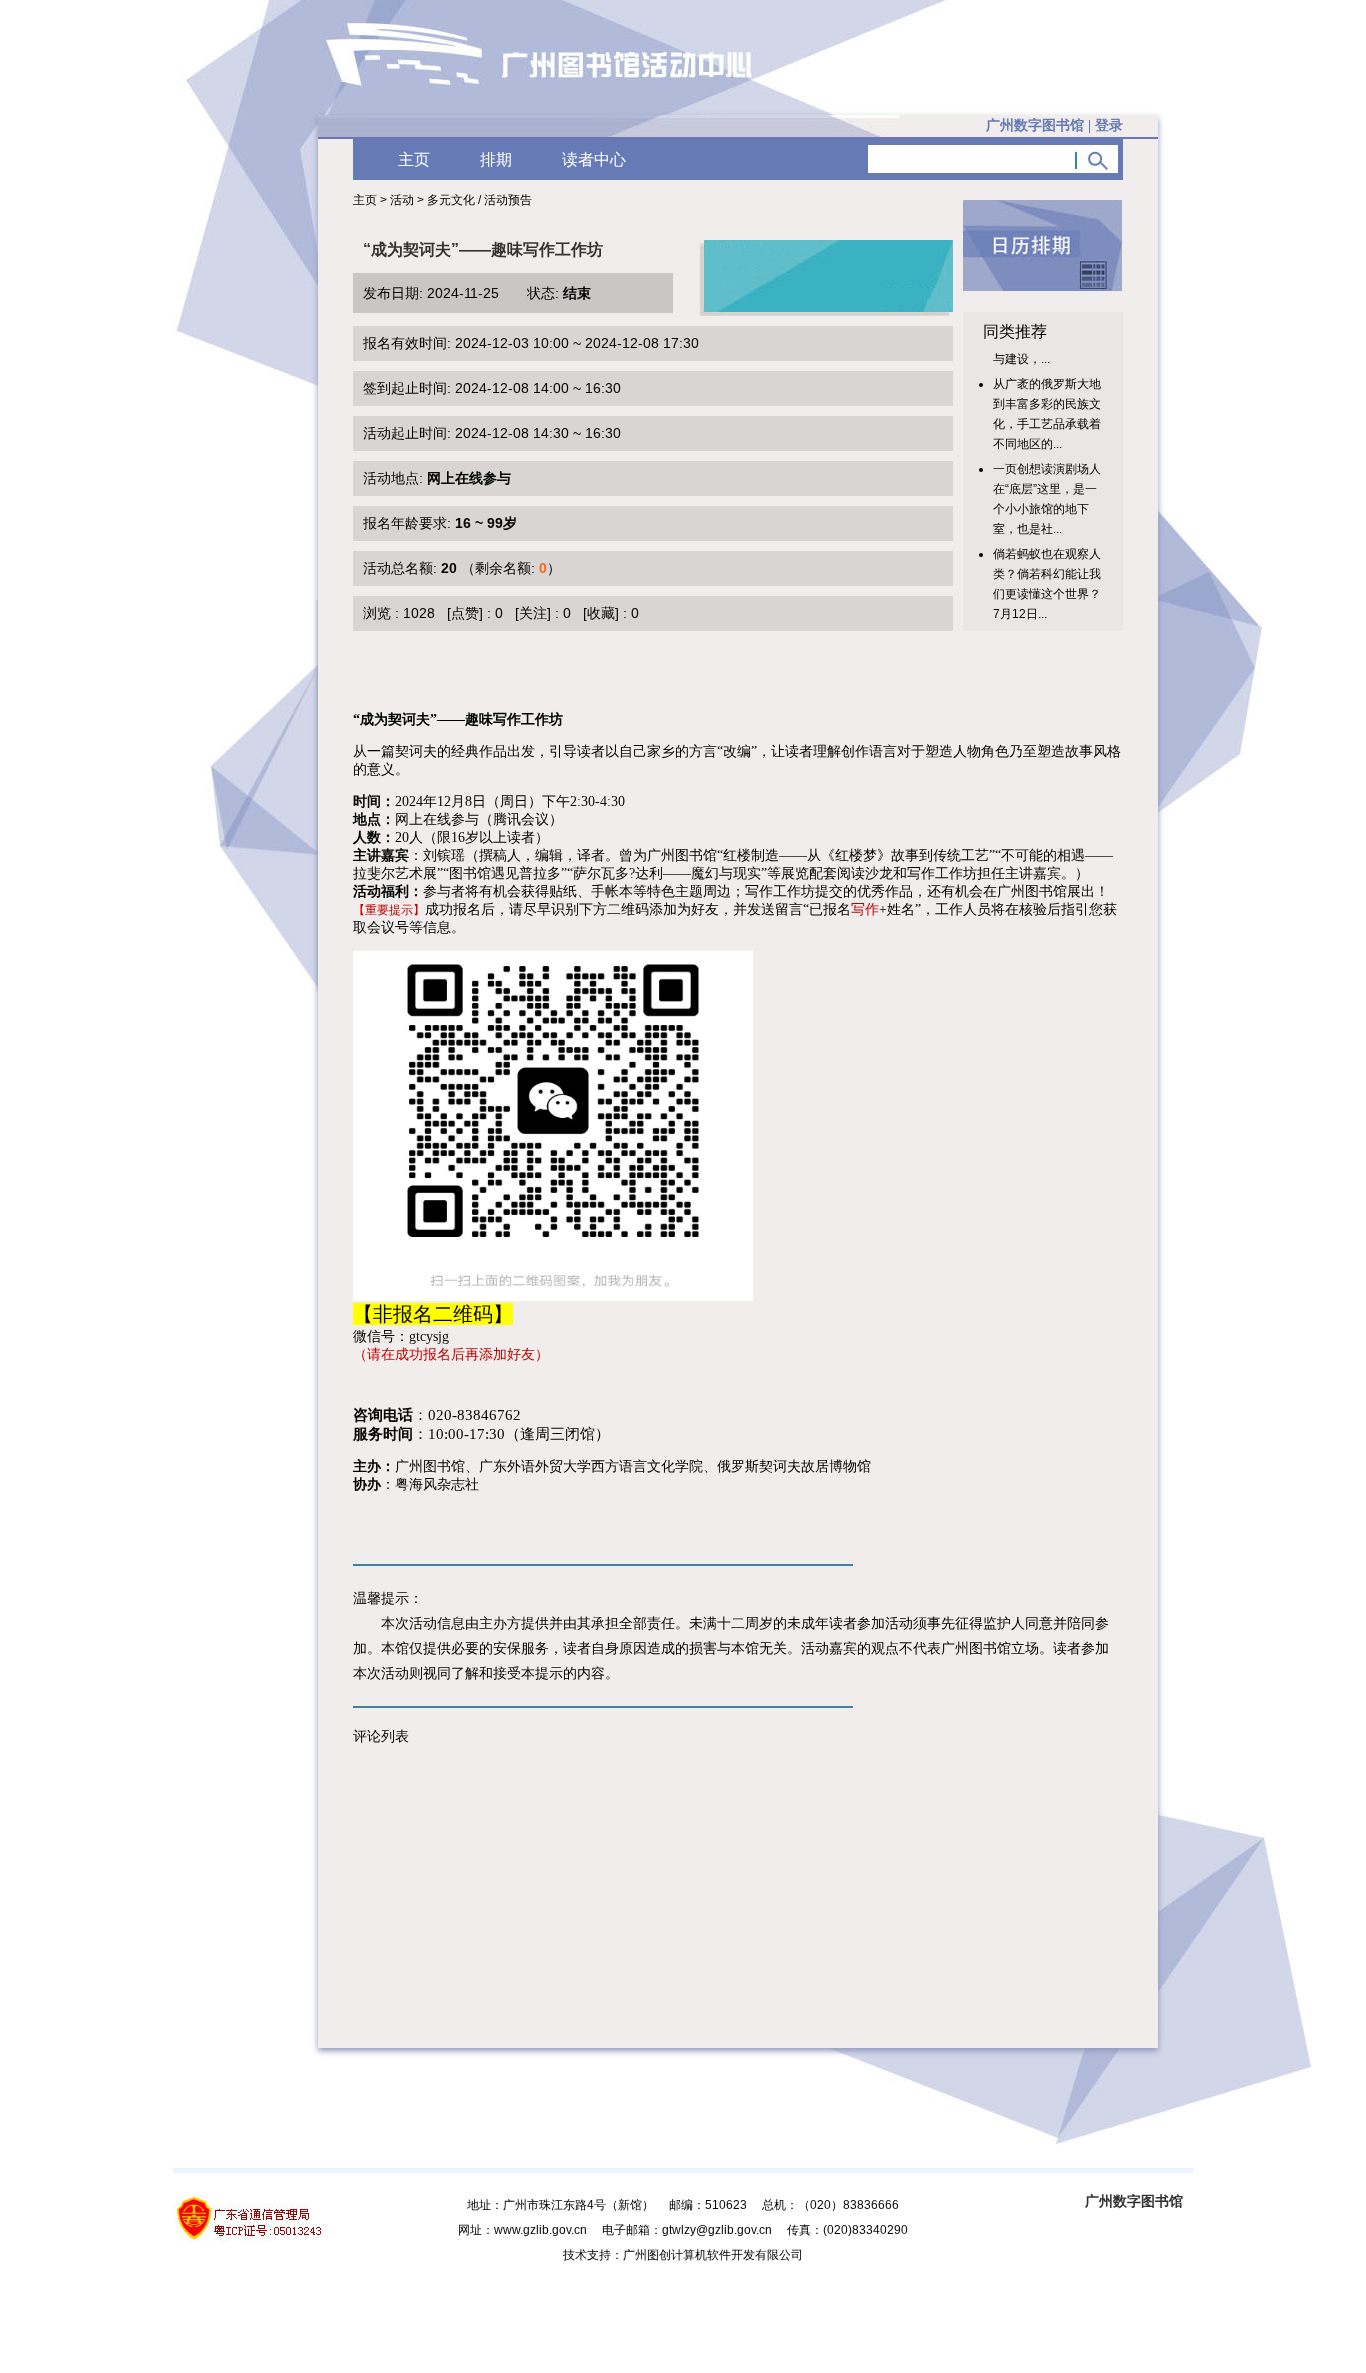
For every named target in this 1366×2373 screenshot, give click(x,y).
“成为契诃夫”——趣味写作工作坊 (483, 249)
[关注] (533, 613)
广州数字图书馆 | (1054, 125)
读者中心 (594, 159)
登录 (1109, 125)
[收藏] (601, 613)
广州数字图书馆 (1134, 2201)
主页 (414, 159)
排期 (496, 159)
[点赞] (465, 613)
